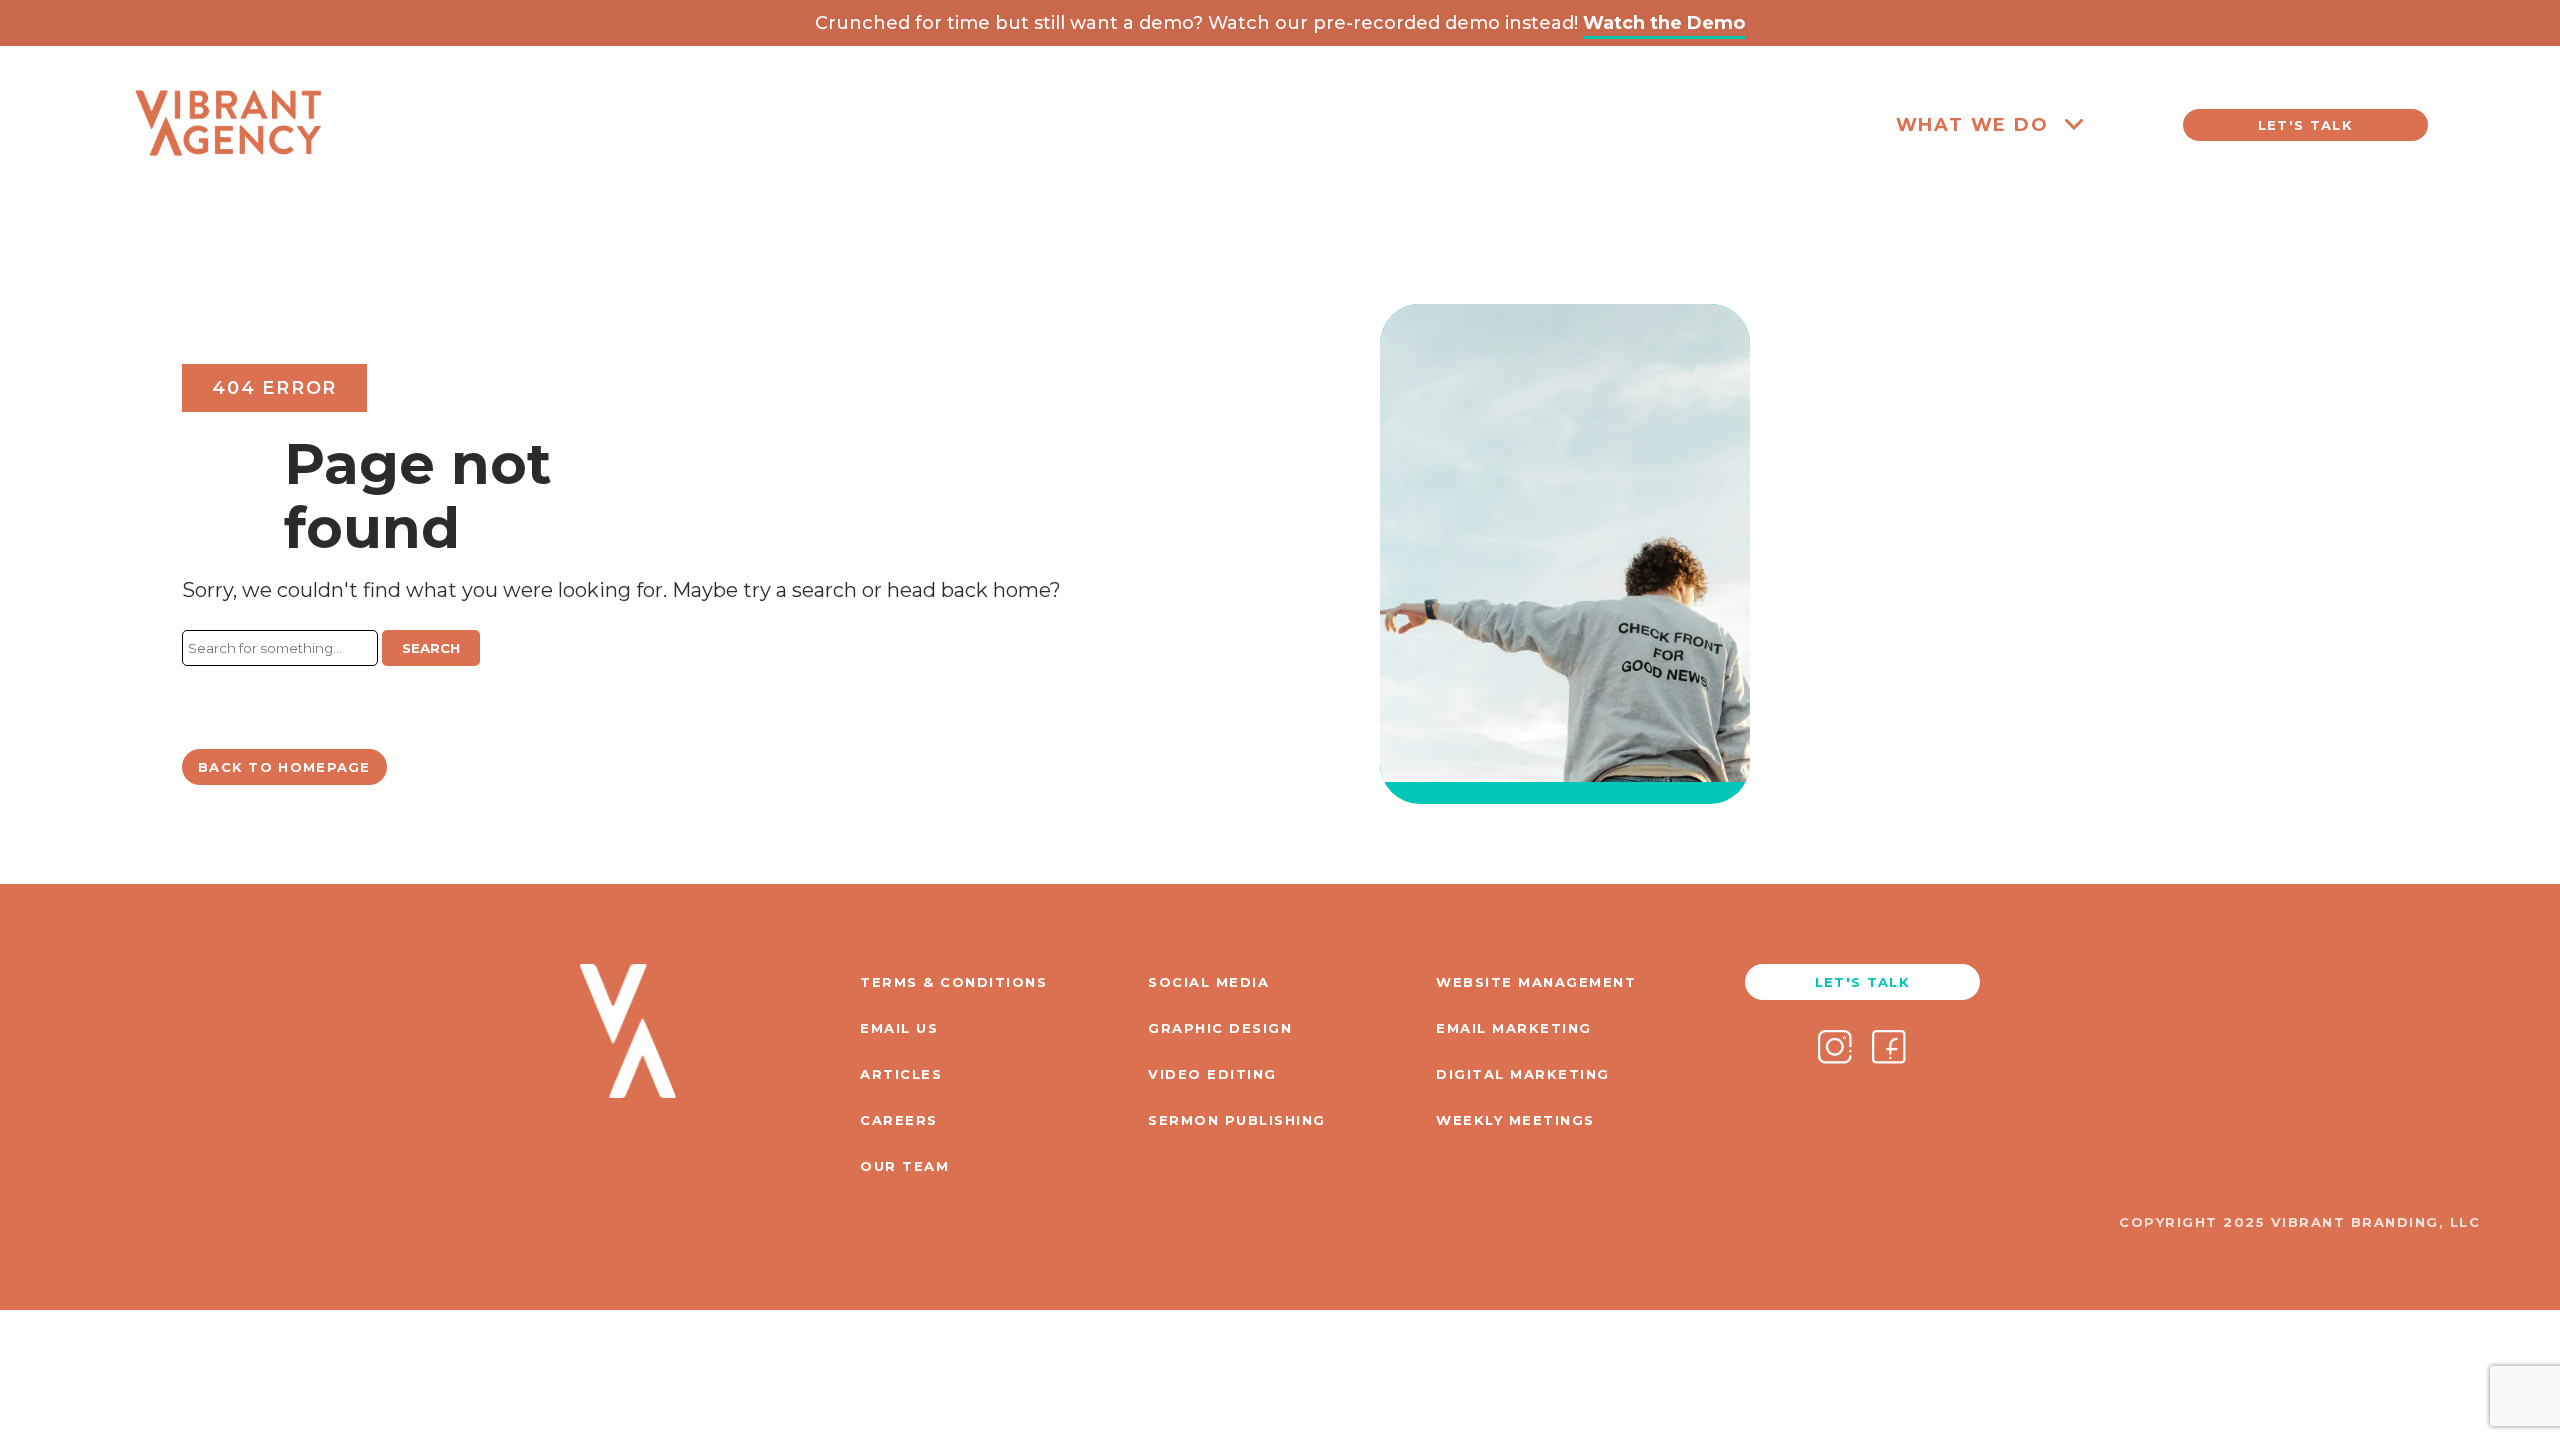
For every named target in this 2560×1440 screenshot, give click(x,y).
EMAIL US (899, 1028)
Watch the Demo (1664, 23)
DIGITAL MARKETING (1523, 1074)
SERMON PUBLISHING (1237, 1120)
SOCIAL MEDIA (1208, 982)
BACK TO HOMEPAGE (284, 767)
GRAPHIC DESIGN (1220, 1028)
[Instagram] (1835, 1049)
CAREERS (899, 1120)
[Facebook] (1889, 1049)
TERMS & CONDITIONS (953, 982)
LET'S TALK (2305, 125)
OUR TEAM (904, 1166)
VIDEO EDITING (1212, 1074)
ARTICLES (901, 1074)
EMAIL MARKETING (1514, 1028)
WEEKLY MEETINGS (1515, 1120)
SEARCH (431, 648)
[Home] (228, 191)
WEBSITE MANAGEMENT (1536, 982)
